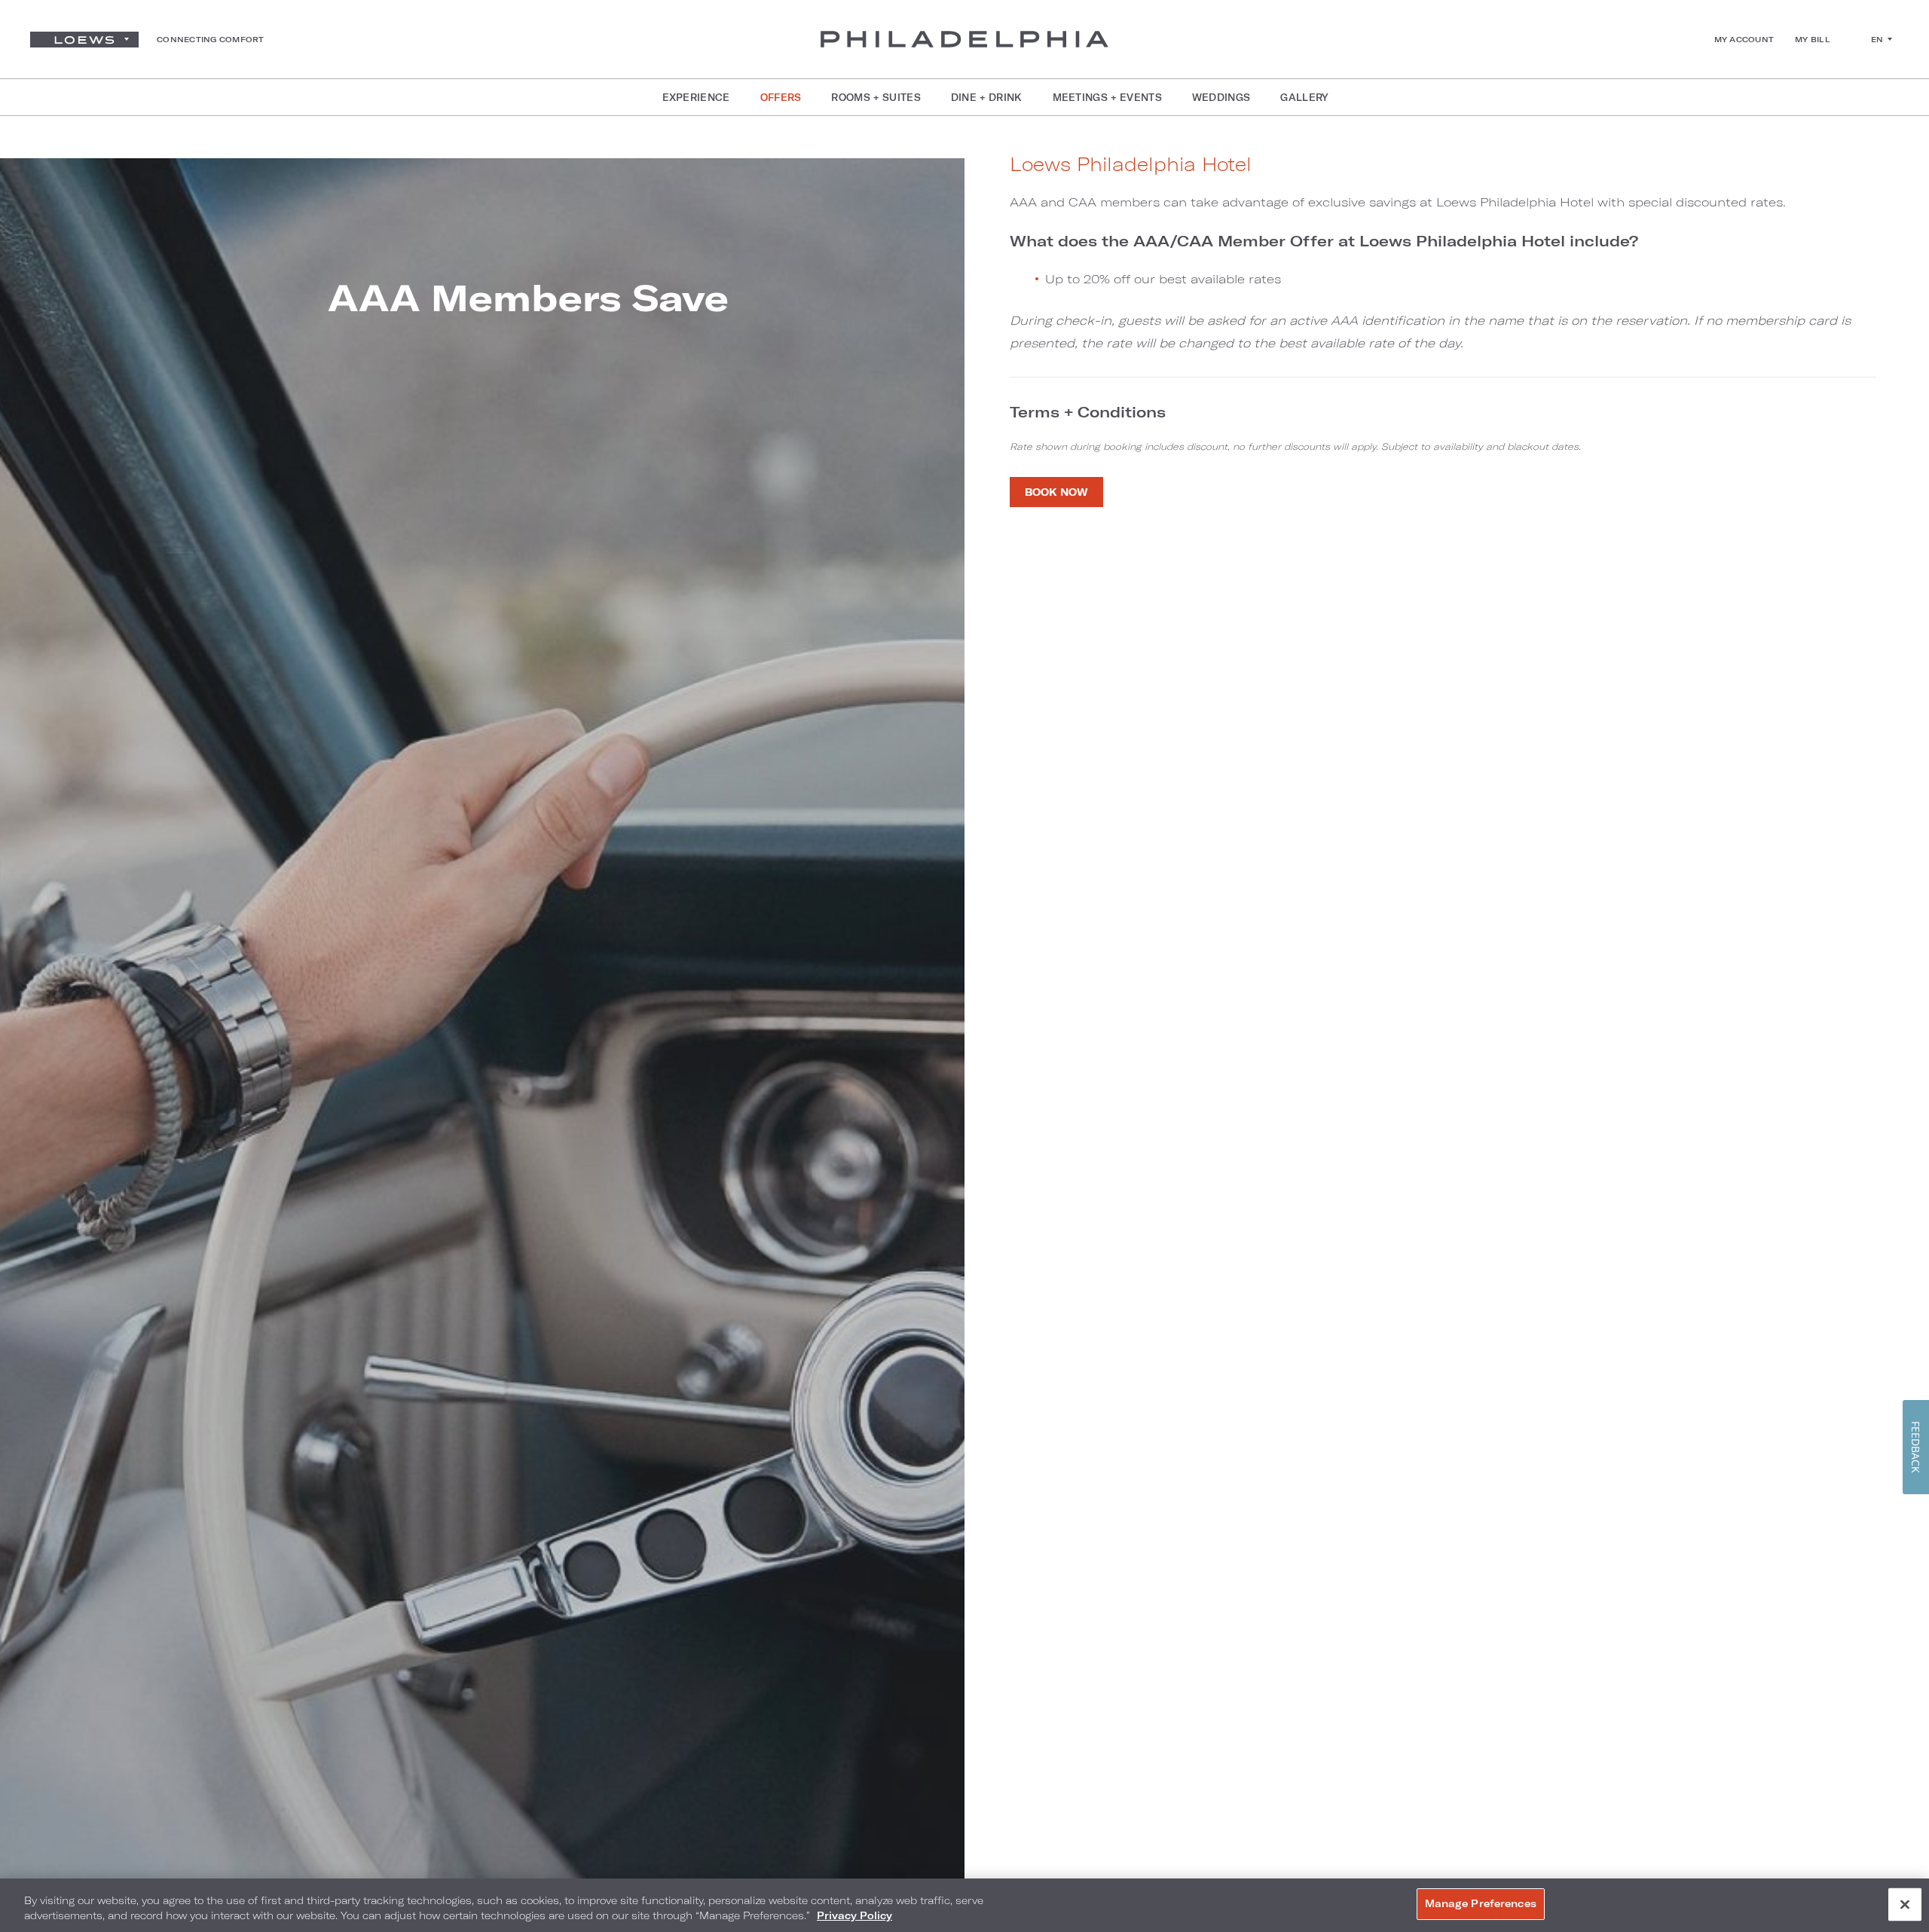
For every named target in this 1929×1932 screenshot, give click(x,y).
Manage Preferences (1481, 1903)
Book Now (1056, 492)
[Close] (1905, 1904)
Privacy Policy (854, 1915)
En (1877, 39)
